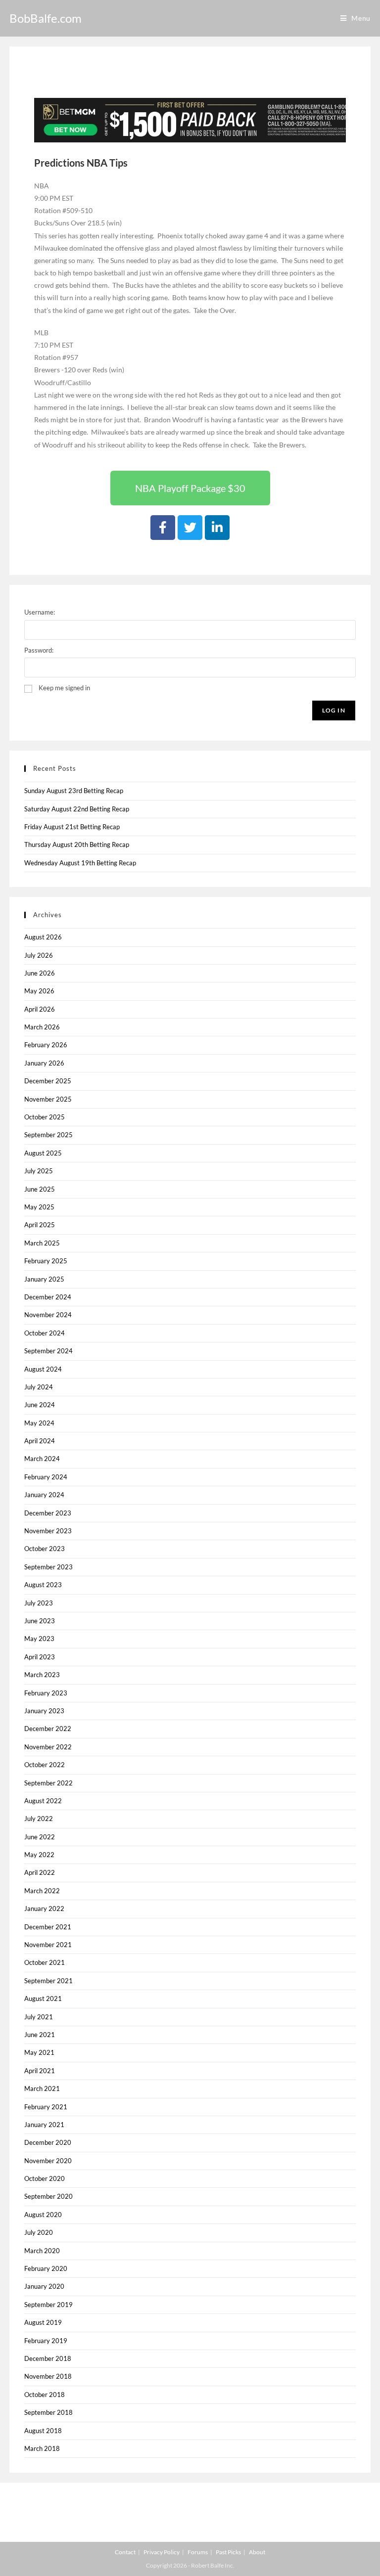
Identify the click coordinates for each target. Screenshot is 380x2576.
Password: (39, 650)
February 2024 (46, 1477)
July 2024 (39, 1387)
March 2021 (42, 2088)
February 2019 (46, 2341)
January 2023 (44, 1711)
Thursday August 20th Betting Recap (77, 844)
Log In (334, 710)
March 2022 (42, 1891)
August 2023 (43, 1585)
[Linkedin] (217, 528)
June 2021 (40, 2035)
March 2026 (42, 1027)
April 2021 (40, 2071)
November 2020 (48, 2161)
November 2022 (48, 1747)
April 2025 (40, 1225)
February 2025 (46, 1261)
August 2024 (43, 1369)
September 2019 (48, 2305)
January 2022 (44, 1909)
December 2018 (48, 2358)
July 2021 (39, 2017)
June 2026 (40, 973)
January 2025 (44, 1279)
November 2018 (48, 2376)
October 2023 (45, 1549)
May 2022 (39, 1855)
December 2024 (48, 1297)
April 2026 (40, 1009)
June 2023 (40, 1621)
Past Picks (228, 2552)
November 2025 (48, 1099)
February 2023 (46, 1693)
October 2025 (45, 1117)
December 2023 (48, 1513)
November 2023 (48, 1531)
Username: (40, 612)
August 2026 (43, 937)
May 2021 (39, 2052)
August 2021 (43, 1999)
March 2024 (42, 1459)
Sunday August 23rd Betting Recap (74, 791)
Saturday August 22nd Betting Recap (77, 809)
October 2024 (45, 1333)
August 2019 (43, 2322)
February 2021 (46, 2107)
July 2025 (39, 1171)
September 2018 (48, 2412)
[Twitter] (190, 528)
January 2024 (44, 1495)
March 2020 (42, 2251)
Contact (125, 2552)
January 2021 (44, 2125)
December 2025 (48, 1081)
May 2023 (39, 1639)
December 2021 (48, 1927)
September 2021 (48, 1981)
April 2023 (40, 1657)
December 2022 (48, 1729)
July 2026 (39, 955)
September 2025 (48, 1135)
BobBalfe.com (46, 18)
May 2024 (39, 1423)
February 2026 (46, 1045)
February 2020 (46, 2268)
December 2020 (48, 2142)
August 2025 (43, 1153)
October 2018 (45, 2395)
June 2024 (40, 1405)
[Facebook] (163, 528)
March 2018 (42, 2448)
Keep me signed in (64, 688)
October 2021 (45, 1962)
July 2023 (39, 1603)
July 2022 (39, 1819)
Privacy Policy (162, 2552)
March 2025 (42, 1243)
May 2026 (39, 991)
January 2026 (44, 1063)
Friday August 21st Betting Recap (72, 827)
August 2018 (43, 2431)
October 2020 (45, 2178)
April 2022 (40, 1872)
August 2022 (43, 1801)
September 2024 (48, 1351)
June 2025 (40, 1189)
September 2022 (48, 1783)
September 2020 (48, 2196)
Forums (198, 2552)
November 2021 (48, 1945)
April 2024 (40, 1441)
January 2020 (44, 2286)
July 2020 (39, 2232)
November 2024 (48, 1315)
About (257, 2552)
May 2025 (39, 1207)
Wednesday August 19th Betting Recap (80, 863)
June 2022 (40, 1837)
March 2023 (42, 1675)
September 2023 (48, 1567)
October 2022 (45, 1765)
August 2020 (43, 2215)
